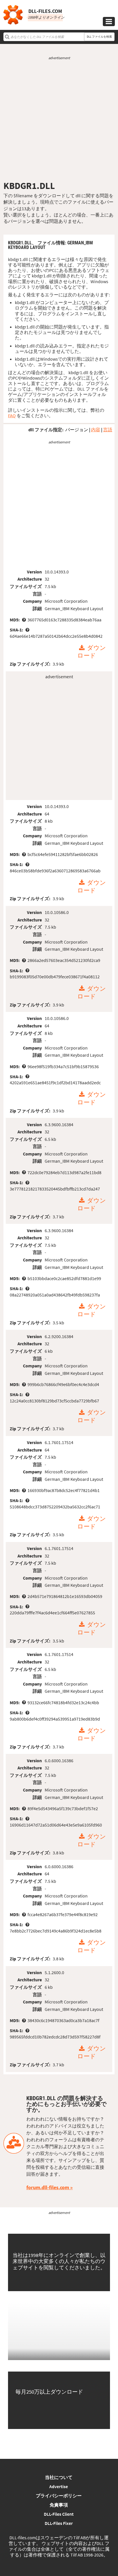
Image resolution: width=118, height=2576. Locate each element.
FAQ (12, 416)
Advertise (59, 2486)
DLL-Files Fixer (59, 2523)
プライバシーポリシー (59, 2496)
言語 (108, 430)
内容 (96, 430)
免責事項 (59, 2505)
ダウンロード (92, 652)
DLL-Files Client (59, 2514)
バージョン (77, 430)
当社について (59, 2477)
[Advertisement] (59, 120)
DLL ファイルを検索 (99, 37)
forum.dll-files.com (48, 2187)
